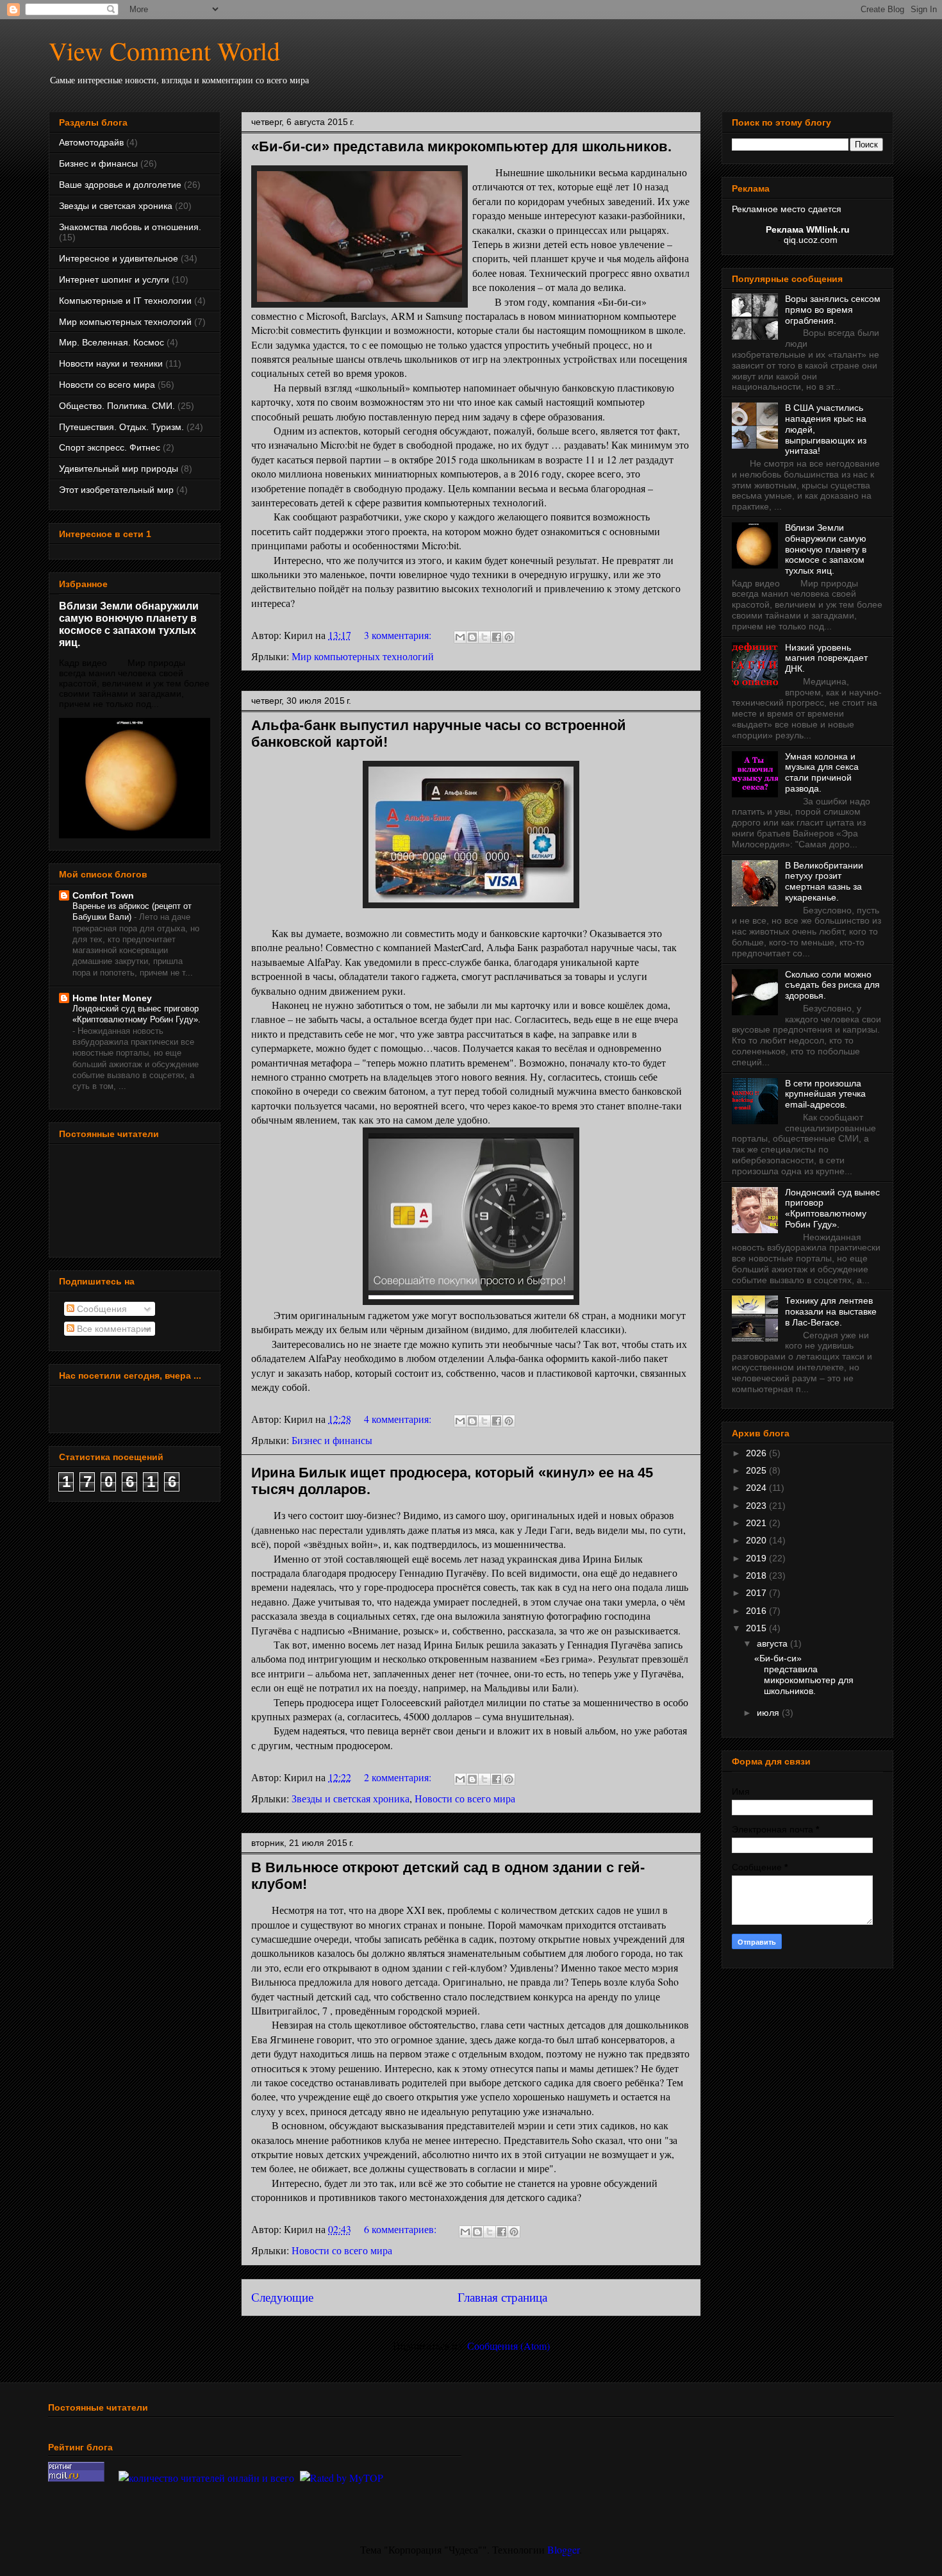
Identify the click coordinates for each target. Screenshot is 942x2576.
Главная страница (502, 2297)
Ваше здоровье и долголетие (120, 185)
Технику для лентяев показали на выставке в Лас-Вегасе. (831, 1311)
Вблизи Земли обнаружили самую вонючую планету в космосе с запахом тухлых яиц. (129, 624)
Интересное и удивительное (119, 258)
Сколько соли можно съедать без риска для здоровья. (832, 985)
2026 (757, 1453)
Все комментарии (113, 1329)
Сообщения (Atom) (508, 2346)
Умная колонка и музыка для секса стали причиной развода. (822, 772)
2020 (757, 1540)
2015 (757, 1628)
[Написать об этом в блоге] (472, 637)
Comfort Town (103, 895)
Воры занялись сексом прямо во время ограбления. (833, 310)
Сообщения (101, 1309)
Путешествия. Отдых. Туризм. (121, 427)
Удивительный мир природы (119, 469)
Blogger (563, 2549)
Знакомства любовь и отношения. (130, 227)
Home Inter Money (112, 998)
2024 (757, 1488)
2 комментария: (399, 1777)
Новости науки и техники (111, 363)
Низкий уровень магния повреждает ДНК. (826, 658)
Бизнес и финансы (332, 1440)
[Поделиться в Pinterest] (509, 637)
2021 (757, 1523)
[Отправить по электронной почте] (460, 637)
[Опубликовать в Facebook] (497, 637)
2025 (757, 1470)
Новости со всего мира (465, 1798)
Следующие (282, 2297)
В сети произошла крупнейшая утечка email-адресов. (825, 1094)
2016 (757, 1611)
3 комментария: (399, 635)
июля (769, 1713)
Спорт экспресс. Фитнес (110, 447)
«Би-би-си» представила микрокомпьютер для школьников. (461, 146)
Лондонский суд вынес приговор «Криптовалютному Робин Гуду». (832, 1208)
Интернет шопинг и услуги (114, 279)
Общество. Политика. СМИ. (117, 406)
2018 (757, 1575)
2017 (757, 1593)
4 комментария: (399, 1419)
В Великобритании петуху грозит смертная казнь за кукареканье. (824, 881)
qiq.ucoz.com (811, 240)
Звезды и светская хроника (351, 1798)
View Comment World (164, 50)
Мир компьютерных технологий (363, 656)
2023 (757, 1506)
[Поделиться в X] (484, 637)
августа (773, 1643)
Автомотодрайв (91, 142)
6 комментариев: (401, 2229)
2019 (757, 1558)
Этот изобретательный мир (116, 490)
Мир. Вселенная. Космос (112, 342)
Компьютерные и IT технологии (125, 301)
